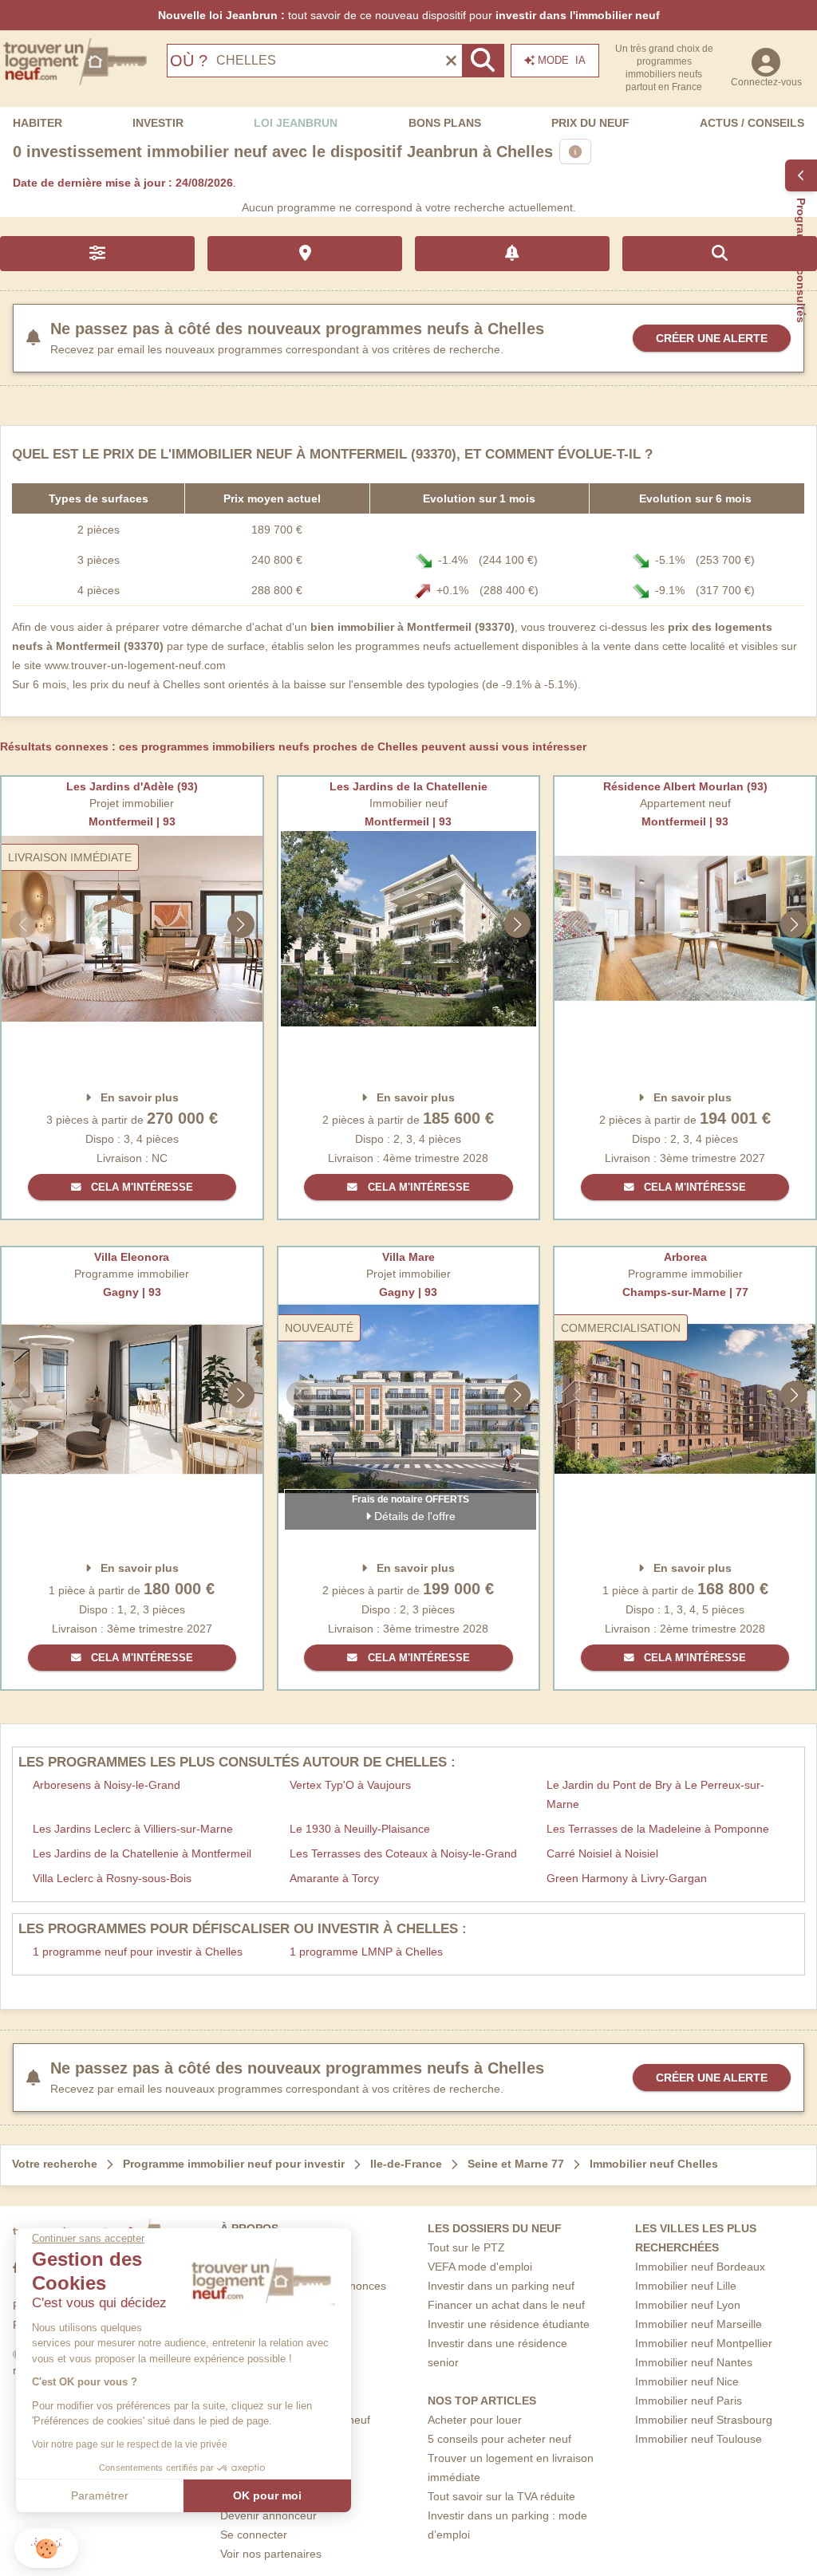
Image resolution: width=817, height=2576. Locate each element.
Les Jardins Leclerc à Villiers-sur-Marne (133, 1829)
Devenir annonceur (268, 2515)
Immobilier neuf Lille (686, 2286)
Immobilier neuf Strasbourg (704, 2420)
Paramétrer (100, 2495)
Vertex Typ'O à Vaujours (350, 1785)
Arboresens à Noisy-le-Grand (107, 1785)
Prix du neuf (590, 123)
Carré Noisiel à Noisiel (602, 1853)
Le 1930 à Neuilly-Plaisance (360, 1829)
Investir (158, 123)
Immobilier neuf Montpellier (704, 2343)
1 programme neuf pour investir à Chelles (138, 1952)
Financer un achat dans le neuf (506, 2305)
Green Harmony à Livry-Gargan (627, 1878)
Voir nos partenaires (271, 2554)
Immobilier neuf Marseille (699, 2324)
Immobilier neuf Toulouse (699, 2439)
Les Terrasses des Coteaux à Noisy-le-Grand (403, 1853)
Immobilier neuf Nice (687, 2381)
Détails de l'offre (413, 1516)
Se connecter (254, 2535)
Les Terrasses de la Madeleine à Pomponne (658, 1829)
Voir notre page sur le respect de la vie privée (130, 2444)
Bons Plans (445, 123)
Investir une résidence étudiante (509, 2324)
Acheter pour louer (475, 2420)
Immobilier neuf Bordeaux (700, 2267)
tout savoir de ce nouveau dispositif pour (409, 15)
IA (562, 60)
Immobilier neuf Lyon (688, 2305)
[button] (46, 2548)
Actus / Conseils (752, 123)
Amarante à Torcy (334, 1878)
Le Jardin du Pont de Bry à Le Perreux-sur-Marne (655, 1794)
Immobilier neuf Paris (689, 2401)
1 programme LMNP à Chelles (366, 1952)
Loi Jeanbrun (296, 123)
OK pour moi (267, 2495)
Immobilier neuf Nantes (694, 2362)
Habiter (37, 123)
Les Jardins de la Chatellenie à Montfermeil (142, 1853)
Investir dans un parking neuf (501, 2286)
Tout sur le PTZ (466, 2247)
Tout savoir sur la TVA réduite (501, 2496)
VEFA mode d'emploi (480, 2267)
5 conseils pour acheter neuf (499, 2439)
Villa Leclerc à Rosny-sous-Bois (112, 1878)
